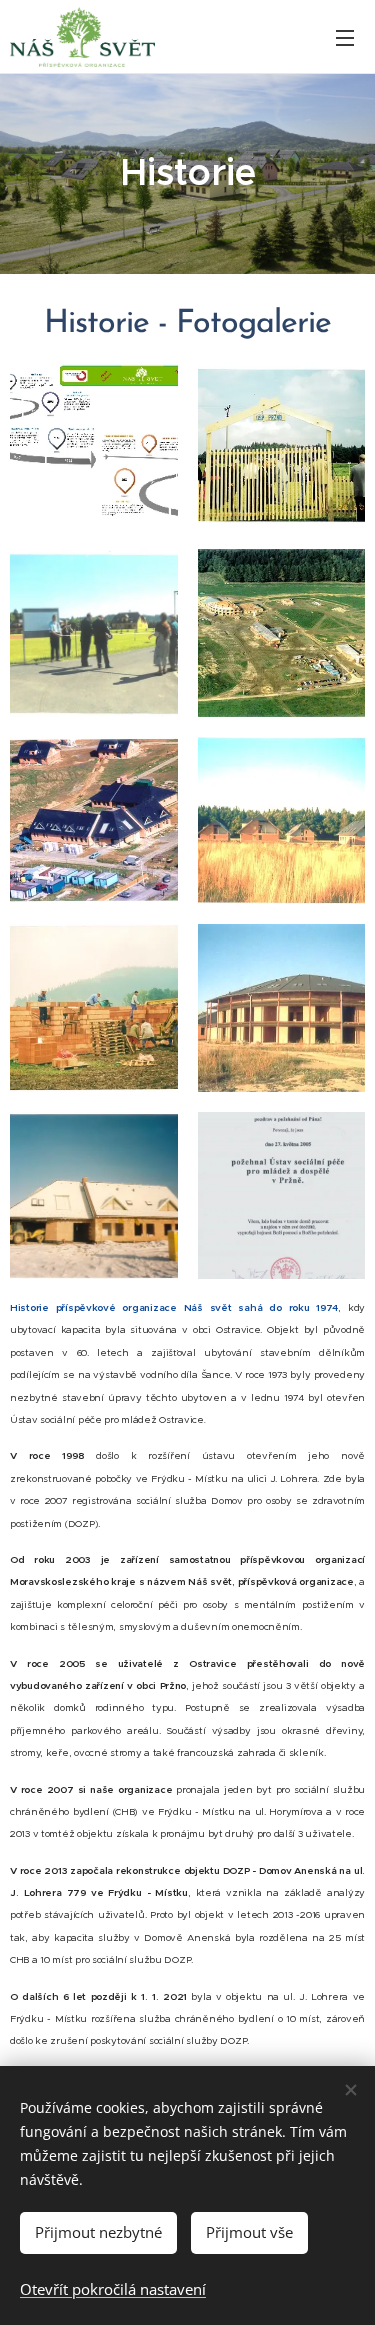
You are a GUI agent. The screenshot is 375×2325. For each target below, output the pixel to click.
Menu (345, 37)
